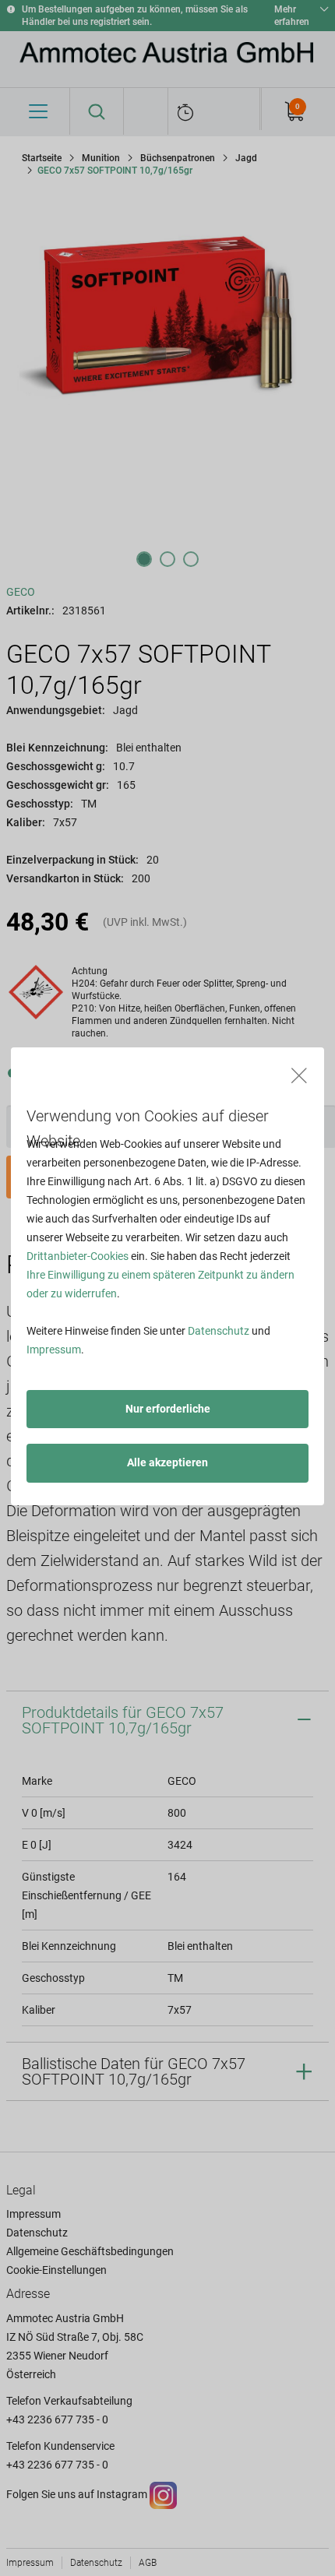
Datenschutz (219, 1331)
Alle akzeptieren (167, 1462)
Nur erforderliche (168, 1409)
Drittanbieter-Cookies (78, 1256)
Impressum (54, 1350)
